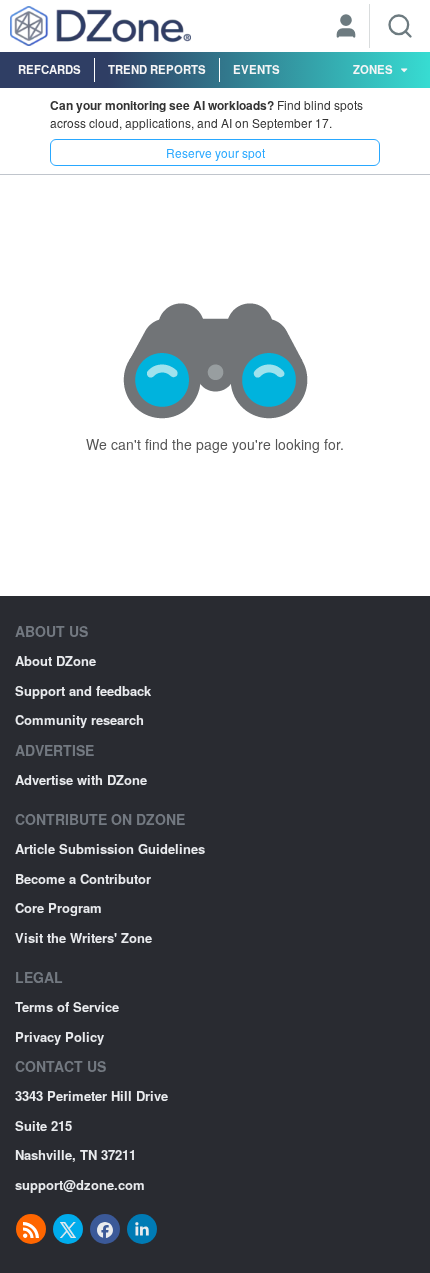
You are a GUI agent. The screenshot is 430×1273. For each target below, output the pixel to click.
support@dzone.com (80, 1184)
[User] (346, 28)
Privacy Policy (59, 1036)
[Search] (400, 26)
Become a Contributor (83, 878)
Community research (79, 719)
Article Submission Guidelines (110, 848)
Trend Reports (157, 69)
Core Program (58, 907)
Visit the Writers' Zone (83, 937)
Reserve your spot (215, 152)
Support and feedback (83, 690)
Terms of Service (67, 1006)
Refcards (49, 69)
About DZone (55, 660)
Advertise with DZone (81, 779)
